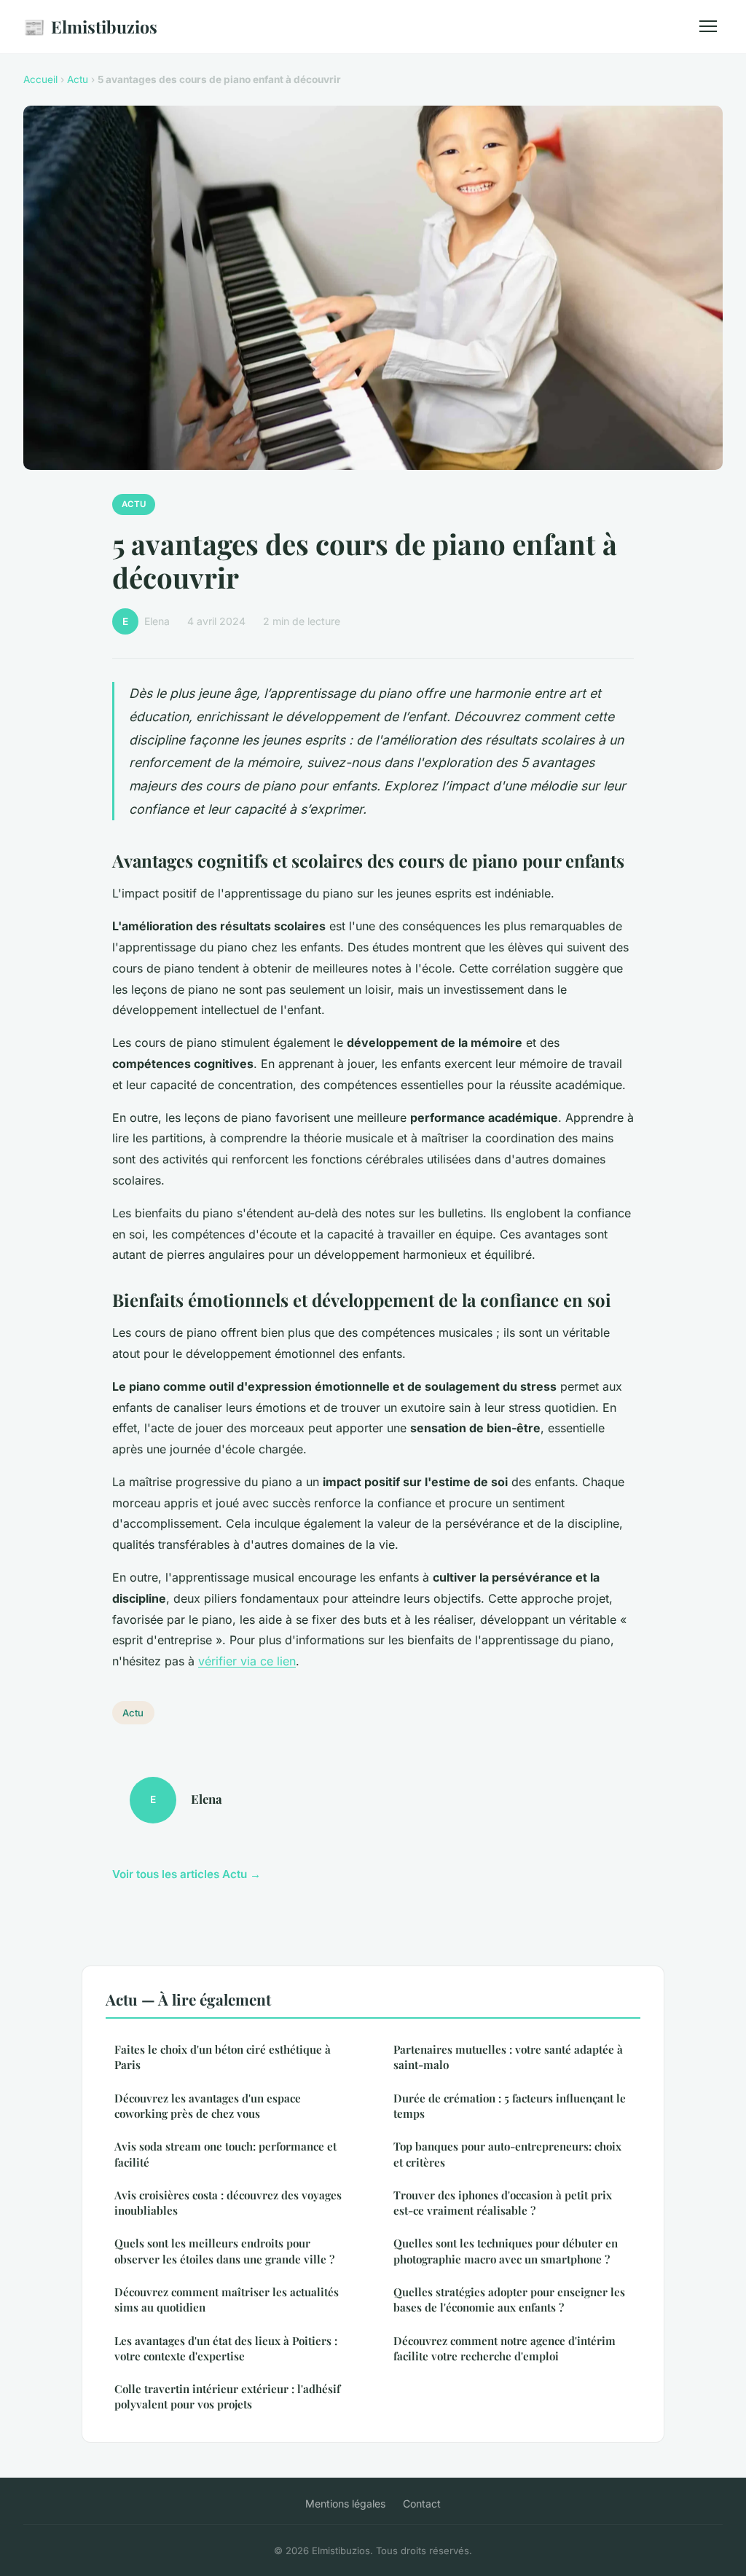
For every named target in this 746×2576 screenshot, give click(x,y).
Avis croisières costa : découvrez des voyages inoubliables (228, 2203)
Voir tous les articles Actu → (186, 1874)
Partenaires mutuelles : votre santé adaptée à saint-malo (508, 2057)
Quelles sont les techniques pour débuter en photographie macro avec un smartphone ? (506, 2251)
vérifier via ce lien (247, 1661)
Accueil (40, 79)
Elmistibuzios (90, 26)
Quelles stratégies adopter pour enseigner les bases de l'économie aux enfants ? (509, 2300)
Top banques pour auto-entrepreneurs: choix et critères (507, 2154)
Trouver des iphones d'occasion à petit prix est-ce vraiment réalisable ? (503, 2203)
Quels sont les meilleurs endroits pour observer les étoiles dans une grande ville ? (224, 2251)
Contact (422, 2504)
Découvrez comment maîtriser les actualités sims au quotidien (227, 2300)
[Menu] (708, 26)
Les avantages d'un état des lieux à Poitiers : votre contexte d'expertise (226, 2348)
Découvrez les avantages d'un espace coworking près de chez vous (208, 2106)
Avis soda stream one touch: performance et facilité (225, 2154)
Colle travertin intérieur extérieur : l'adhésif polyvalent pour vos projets (227, 2396)
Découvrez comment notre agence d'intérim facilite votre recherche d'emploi (504, 2348)
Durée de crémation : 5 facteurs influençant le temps (510, 2106)
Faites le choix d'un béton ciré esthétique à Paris (223, 2057)
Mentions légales (345, 2504)
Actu (78, 79)
